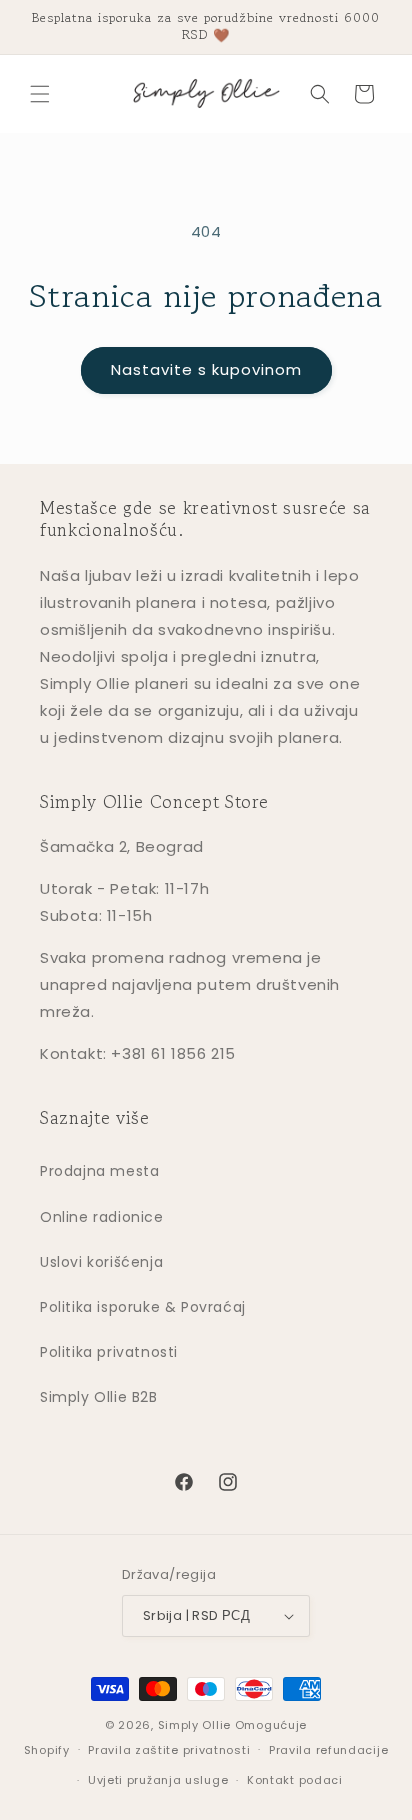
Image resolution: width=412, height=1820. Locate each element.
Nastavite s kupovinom (206, 369)
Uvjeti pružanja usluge (158, 1780)
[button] (40, 94)
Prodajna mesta (99, 1171)
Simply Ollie (194, 1725)
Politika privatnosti (109, 1352)
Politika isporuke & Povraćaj (143, 1307)
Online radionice (102, 1217)
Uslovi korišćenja (101, 1262)
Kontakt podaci (295, 1780)
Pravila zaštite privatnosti (169, 1750)
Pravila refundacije (328, 1750)
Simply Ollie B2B (99, 1397)
